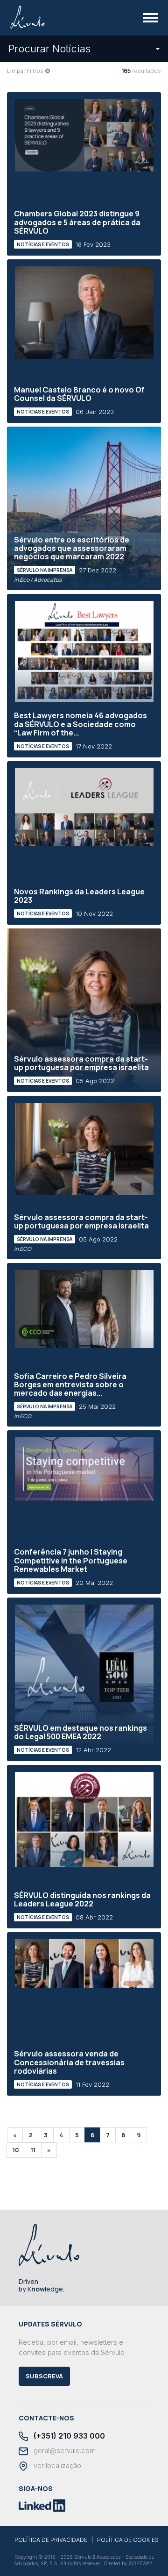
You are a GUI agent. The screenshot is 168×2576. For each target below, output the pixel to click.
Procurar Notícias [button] (49, 49)
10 (16, 2150)
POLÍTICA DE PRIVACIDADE (51, 2540)
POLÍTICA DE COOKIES (128, 2540)
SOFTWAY (141, 2563)
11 (33, 2150)
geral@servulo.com (64, 2451)
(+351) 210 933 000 (68, 2436)
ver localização (56, 2466)
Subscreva (44, 2376)
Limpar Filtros (25, 71)
